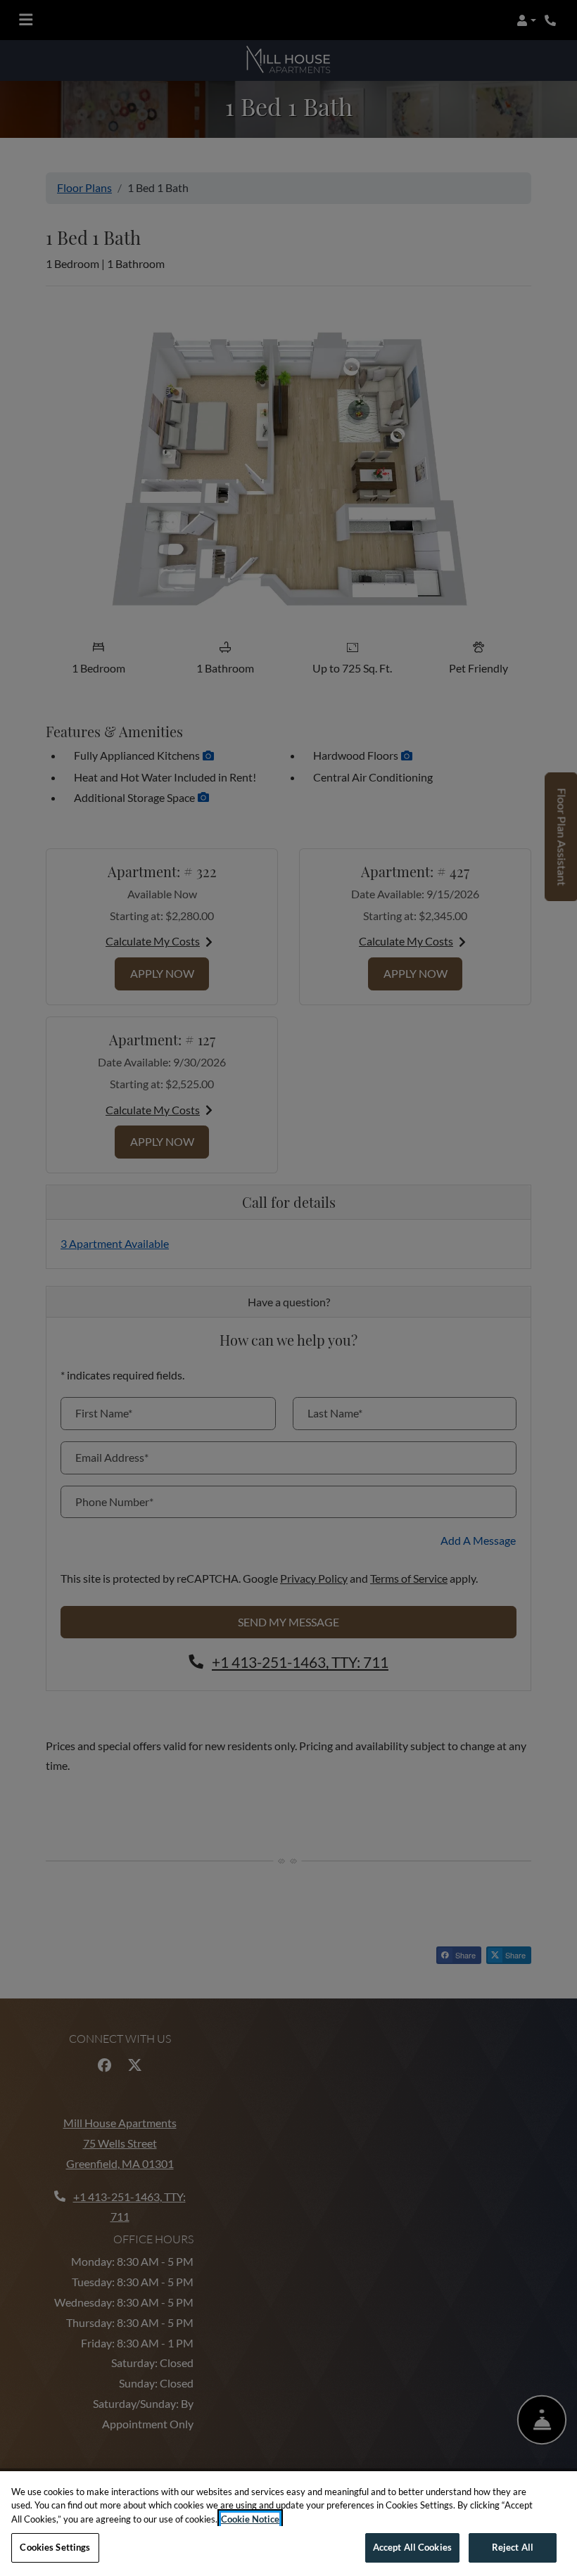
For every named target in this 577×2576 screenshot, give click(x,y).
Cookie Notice (250, 2519)
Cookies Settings (55, 2547)
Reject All (513, 2547)
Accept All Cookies (412, 2547)
